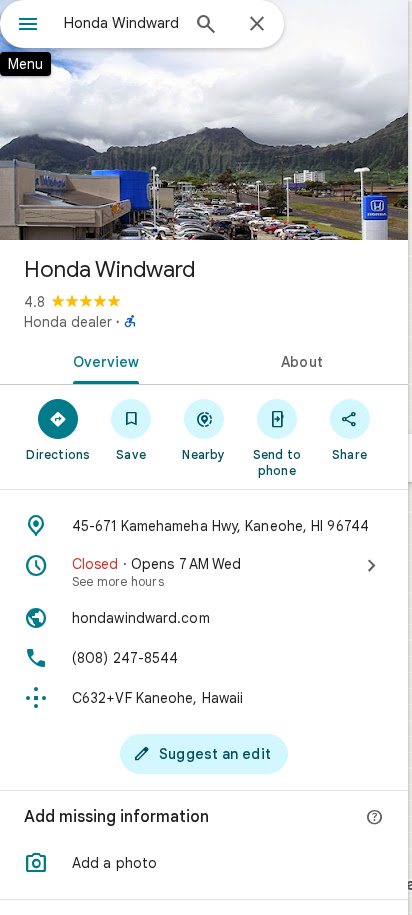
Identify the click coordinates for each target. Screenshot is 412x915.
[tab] (102, 360)
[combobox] (121, 23)
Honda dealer (68, 322)
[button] (204, 863)
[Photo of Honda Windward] (204, 120)
